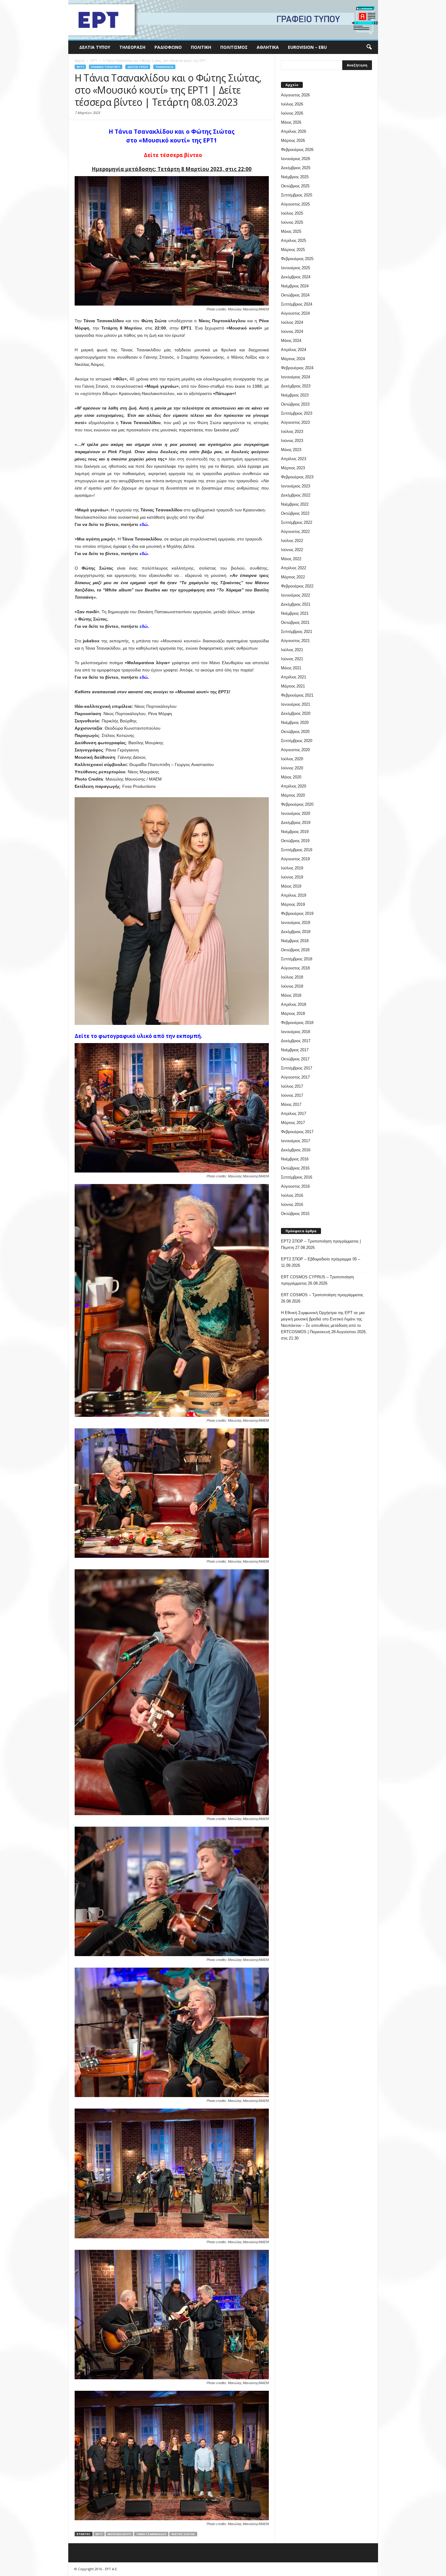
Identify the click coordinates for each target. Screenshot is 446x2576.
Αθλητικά (268, 47)
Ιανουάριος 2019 (296, 923)
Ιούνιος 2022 (292, 550)
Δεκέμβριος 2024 (296, 277)
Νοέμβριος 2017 (295, 1050)
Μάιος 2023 (291, 450)
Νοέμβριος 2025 (295, 177)
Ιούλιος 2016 (292, 1195)
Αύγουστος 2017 (295, 1077)
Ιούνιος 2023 (292, 441)
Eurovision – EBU (307, 47)
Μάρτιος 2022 (293, 577)
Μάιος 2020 (291, 777)
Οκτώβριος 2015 (295, 1214)
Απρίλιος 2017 (294, 1114)
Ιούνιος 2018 (292, 986)
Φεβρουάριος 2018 (297, 1023)
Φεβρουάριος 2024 (297, 368)
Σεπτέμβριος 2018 (297, 959)
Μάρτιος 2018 (293, 1014)
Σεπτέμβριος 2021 (297, 632)
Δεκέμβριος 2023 (296, 386)
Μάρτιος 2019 (293, 904)
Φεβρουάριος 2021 (297, 695)
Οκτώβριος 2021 (295, 622)
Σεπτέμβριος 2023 (297, 413)
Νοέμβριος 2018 (295, 941)
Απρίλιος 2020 (294, 786)
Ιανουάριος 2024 (296, 377)
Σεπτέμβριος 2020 (297, 741)
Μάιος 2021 (291, 668)
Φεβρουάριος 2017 (297, 1132)
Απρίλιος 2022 (294, 568)
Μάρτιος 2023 (293, 468)
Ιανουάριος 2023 (296, 486)
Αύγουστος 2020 (295, 750)
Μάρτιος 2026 (293, 141)
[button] (369, 47)
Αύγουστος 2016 (295, 1186)
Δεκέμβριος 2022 (296, 495)
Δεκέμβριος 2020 (296, 713)
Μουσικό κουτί (119, 2534)
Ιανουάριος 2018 (296, 1032)
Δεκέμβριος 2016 (296, 1150)
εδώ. (144, 524)
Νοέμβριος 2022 (295, 504)
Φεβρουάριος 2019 (297, 913)
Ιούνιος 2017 (292, 1095)
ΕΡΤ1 (99, 2534)
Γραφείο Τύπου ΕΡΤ (106, 67)
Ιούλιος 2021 (292, 650)
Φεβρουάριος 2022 (297, 586)
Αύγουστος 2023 (295, 422)
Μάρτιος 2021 (293, 686)
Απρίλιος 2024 (294, 350)
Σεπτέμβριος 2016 (297, 1177)
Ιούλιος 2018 (292, 977)
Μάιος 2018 (291, 995)
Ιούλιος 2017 (292, 1086)
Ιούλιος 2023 (292, 432)
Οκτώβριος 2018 (295, 950)
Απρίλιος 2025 (294, 241)
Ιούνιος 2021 (292, 659)
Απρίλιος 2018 (294, 1004)
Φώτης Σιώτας (183, 2534)
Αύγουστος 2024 (295, 313)
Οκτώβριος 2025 (295, 186)
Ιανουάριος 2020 (296, 813)
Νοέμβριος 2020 (295, 723)
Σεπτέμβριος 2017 (297, 1068)
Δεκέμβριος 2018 (296, 932)
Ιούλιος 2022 (292, 541)
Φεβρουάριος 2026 (297, 150)
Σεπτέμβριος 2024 (297, 304)
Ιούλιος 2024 (292, 322)
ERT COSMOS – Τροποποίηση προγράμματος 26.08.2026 (322, 1298)
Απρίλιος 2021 (294, 677)
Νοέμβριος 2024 (295, 286)
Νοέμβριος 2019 (295, 832)
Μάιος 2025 (291, 231)
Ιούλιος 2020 (292, 759)
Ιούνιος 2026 (292, 113)
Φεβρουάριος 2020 (297, 804)
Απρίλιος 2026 (294, 131)
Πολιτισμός (234, 47)
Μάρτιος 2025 (293, 250)
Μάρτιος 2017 (293, 1123)
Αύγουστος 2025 (295, 204)
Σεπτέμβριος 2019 (297, 850)
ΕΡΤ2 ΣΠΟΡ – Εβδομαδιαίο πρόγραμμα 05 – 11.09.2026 (321, 1262)
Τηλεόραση (132, 47)
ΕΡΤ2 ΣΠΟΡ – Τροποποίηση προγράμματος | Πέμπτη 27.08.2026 (321, 1244)
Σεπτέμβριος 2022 (297, 522)
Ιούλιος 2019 (292, 868)
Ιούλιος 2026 (292, 104)
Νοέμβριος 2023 (295, 395)
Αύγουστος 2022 (295, 532)
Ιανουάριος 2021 (296, 704)
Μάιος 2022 (291, 559)
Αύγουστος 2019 (295, 859)
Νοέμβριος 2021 (295, 613)
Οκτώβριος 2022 (295, 513)
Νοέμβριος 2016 (295, 1159)
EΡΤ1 (80, 67)
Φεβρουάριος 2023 (297, 477)
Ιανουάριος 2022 (296, 595)
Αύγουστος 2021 (295, 641)
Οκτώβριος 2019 (295, 841)
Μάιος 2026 (291, 122)
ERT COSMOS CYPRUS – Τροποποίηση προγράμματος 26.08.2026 (317, 1280)
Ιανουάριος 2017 (296, 1141)
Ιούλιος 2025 (292, 213)
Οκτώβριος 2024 (295, 295)
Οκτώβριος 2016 (295, 1168)
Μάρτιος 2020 (293, 795)
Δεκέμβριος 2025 (296, 168)
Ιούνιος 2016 (292, 1204)
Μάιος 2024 (291, 341)
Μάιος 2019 (291, 886)
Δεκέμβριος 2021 (296, 604)
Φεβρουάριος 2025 (297, 259)
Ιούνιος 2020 (292, 768)
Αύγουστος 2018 (295, 968)
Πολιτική (201, 47)
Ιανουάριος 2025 (296, 268)
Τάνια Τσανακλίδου (151, 2534)
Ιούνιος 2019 (292, 877)
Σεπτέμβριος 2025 (297, 195)
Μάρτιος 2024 (293, 359)
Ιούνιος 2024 (292, 331)
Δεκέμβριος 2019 (296, 823)
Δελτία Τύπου (95, 47)
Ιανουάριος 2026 (296, 159)
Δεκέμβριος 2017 (296, 1041)
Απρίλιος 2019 (294, 895)
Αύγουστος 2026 (295, 95)
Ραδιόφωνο (168, 47)
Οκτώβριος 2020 (295, 732)
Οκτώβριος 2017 (295, 1059)
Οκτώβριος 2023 (295, 404)
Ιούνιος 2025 (292, 222)
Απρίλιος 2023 (294, 459)
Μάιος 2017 (291, 1104)
